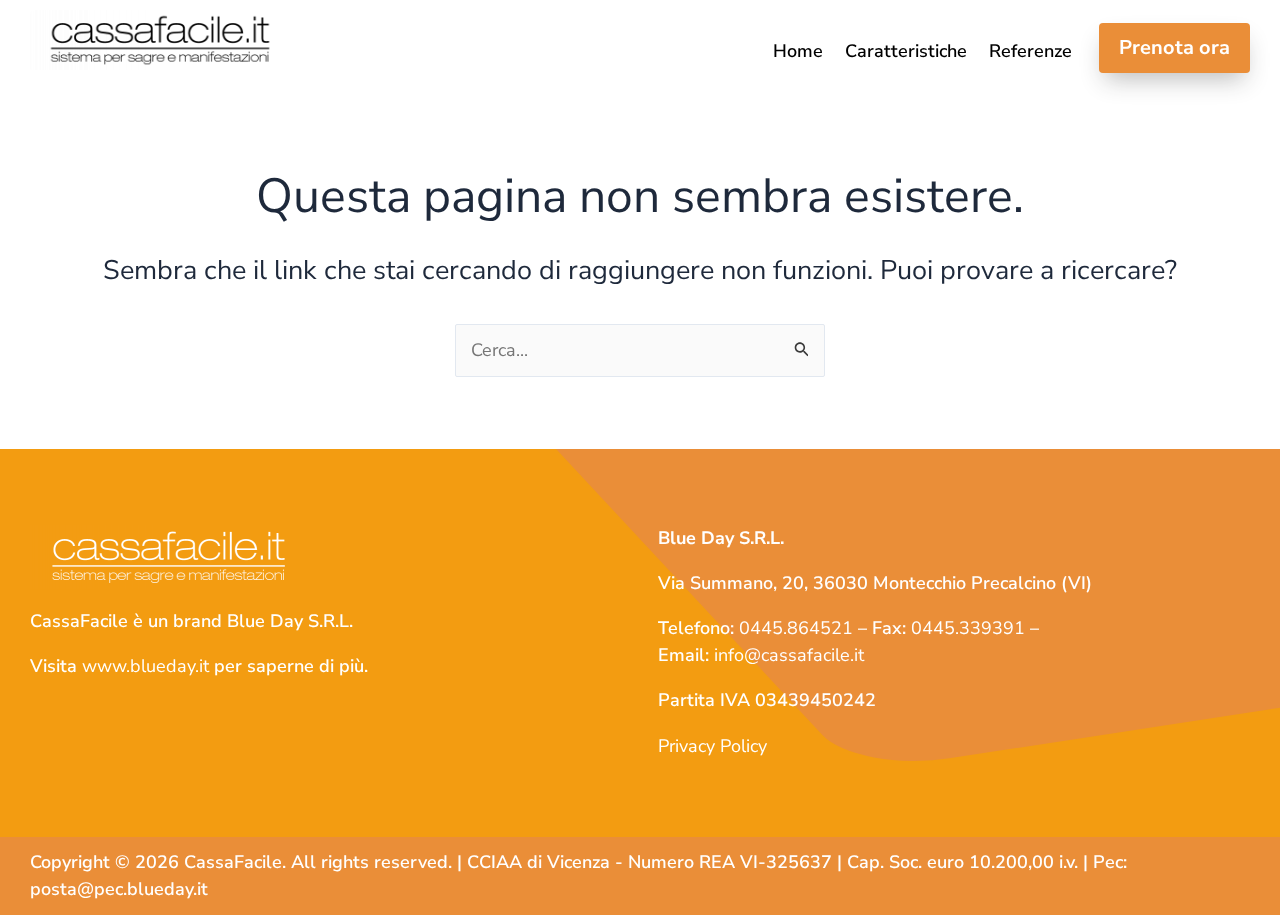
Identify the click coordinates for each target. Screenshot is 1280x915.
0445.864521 (796, 628)
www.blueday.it (145, 666)
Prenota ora (1174, 47)
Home (798, 52)
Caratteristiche (906, 52)
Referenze (1030, 52)
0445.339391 (968, 628)
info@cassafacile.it (789, 655)
